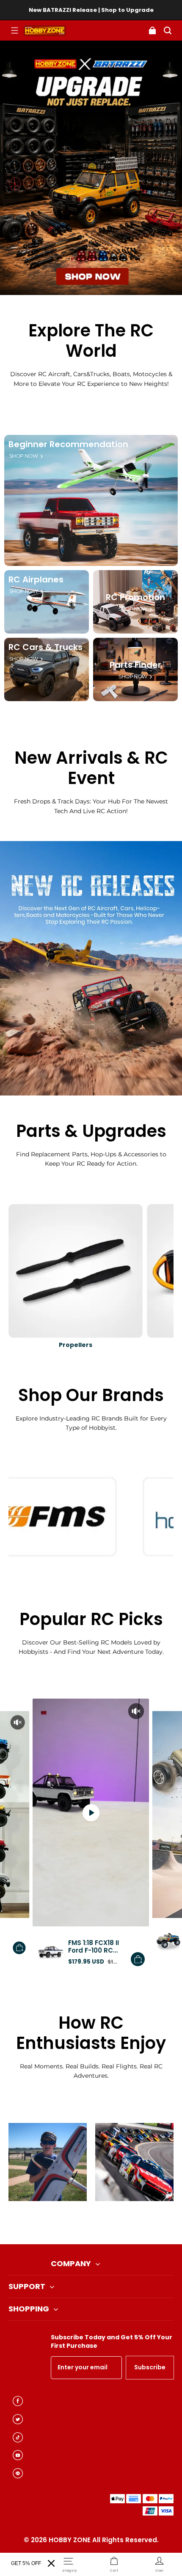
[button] (14, 30)
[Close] (51, 2563)
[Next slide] (105, 2223)
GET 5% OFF (26, 2563)
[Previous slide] (77, 2223)
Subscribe (150, 2367)
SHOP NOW (23, 456)
